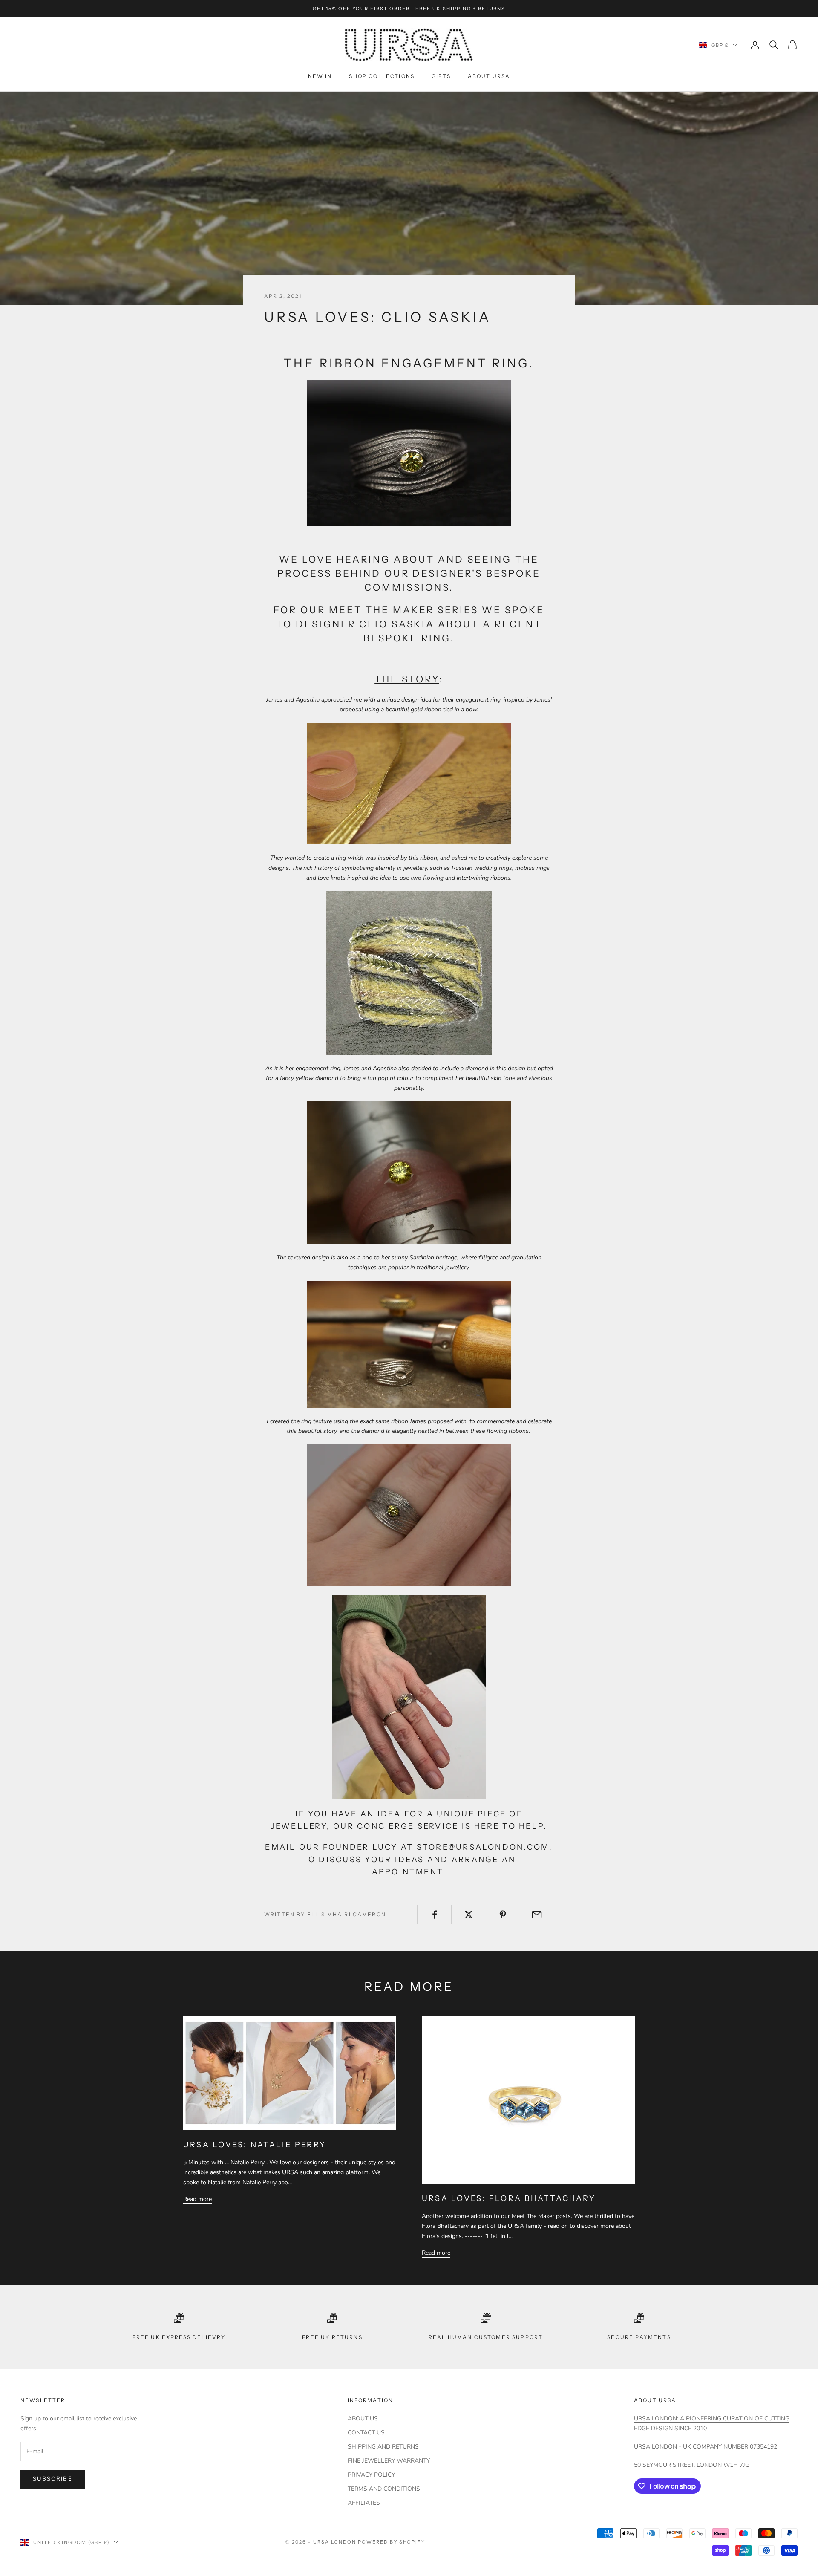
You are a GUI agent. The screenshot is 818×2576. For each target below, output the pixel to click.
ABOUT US (363, 2419)
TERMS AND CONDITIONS (384, 2489)
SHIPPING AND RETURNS (383, 2447)
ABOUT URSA (489, 76)
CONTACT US (366, 2433)
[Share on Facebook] (434, 1915)
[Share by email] (537, 1915)
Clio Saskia (397, 624)
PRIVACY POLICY (371, 2475)
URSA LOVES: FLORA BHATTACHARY (509, 2198)
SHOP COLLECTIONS (382, 76)
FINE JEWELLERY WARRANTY (389, 2461)
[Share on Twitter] (468, 1915)
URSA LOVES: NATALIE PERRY (255, 2145)
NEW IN (320, 76)
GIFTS (441, 76)
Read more (197, 2199)
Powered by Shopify (392, 2542)
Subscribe (53, 2479)
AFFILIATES (364, 2503)
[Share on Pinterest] (503, 1915)
